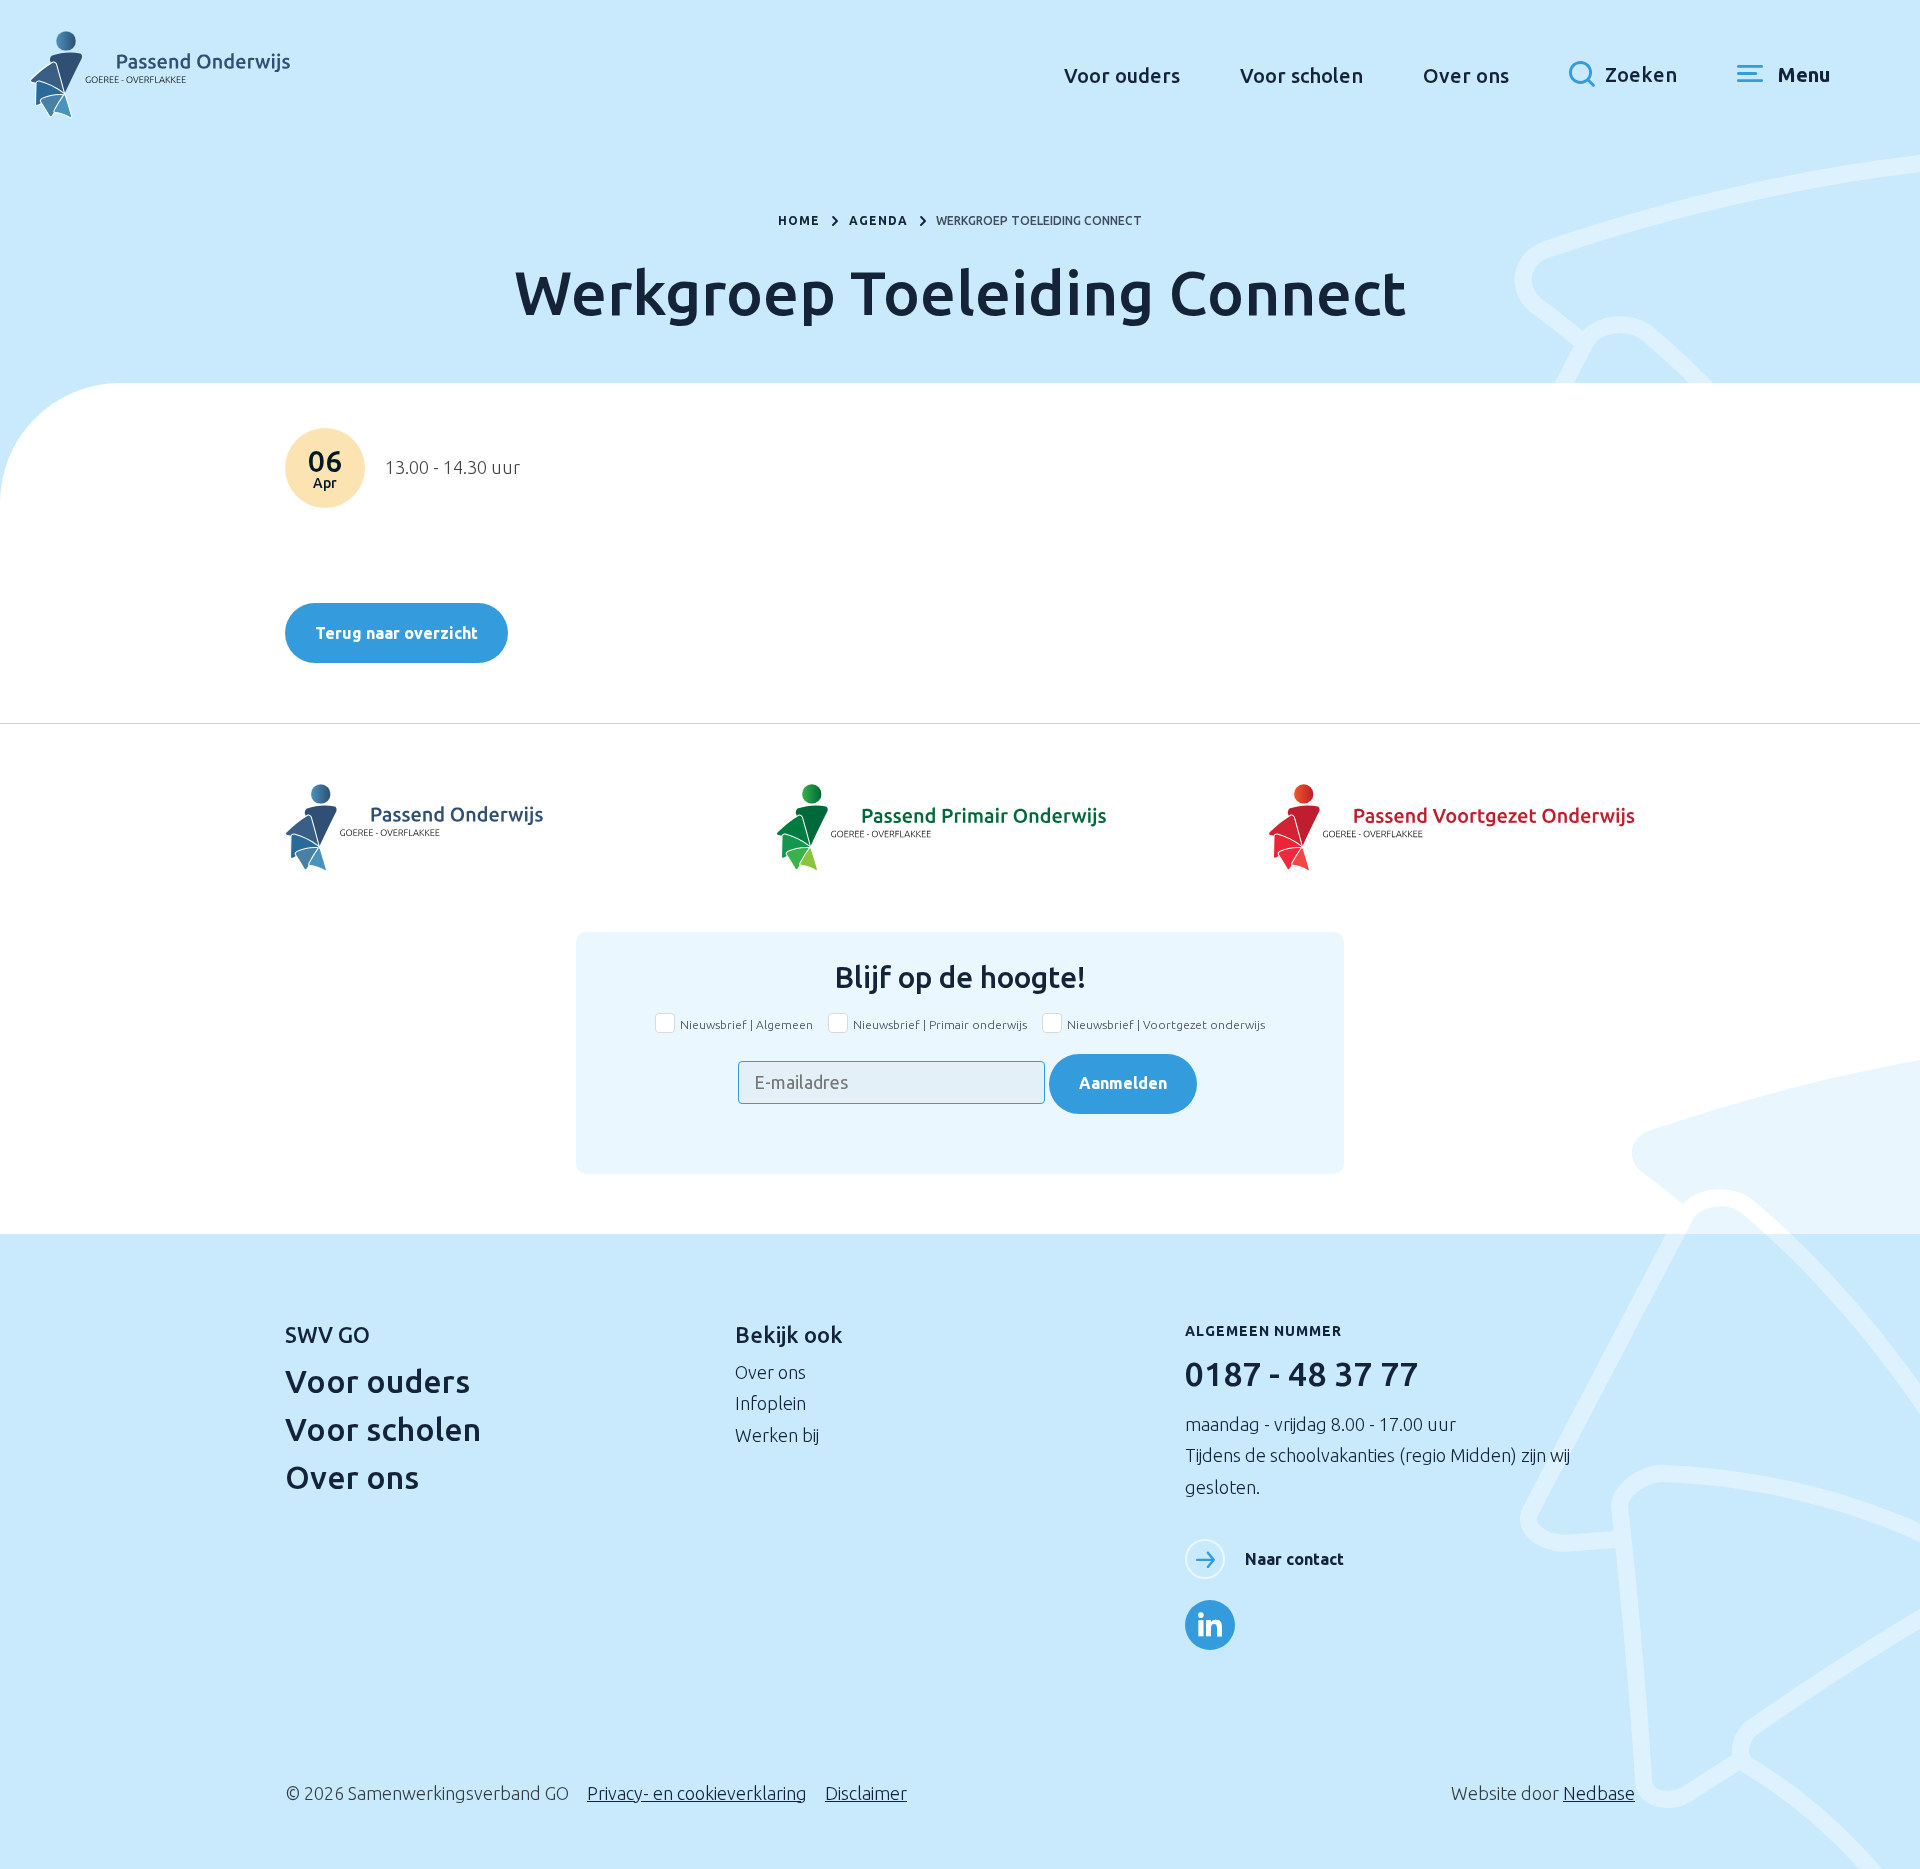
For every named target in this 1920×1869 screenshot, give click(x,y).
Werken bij (777, 1435)
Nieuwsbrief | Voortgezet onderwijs (1166, 1024)
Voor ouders (1122, 75)
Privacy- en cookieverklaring (697, 1793)
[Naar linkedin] (1210, 1625)
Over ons (1466, 75)
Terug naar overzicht (396, 633)
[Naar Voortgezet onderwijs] (1410, 828)
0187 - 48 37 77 (1301, 1373)
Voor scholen (1301, 75)
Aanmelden (1123, 1083)
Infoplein (770, 1403)
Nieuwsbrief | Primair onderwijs (940, 1024)
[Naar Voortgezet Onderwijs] (510, 828)
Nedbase (1599, 1793)
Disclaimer (866, 1793)
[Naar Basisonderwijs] (960, 828)
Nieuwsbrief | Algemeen (746, 1024)
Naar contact (1294, 1559)
